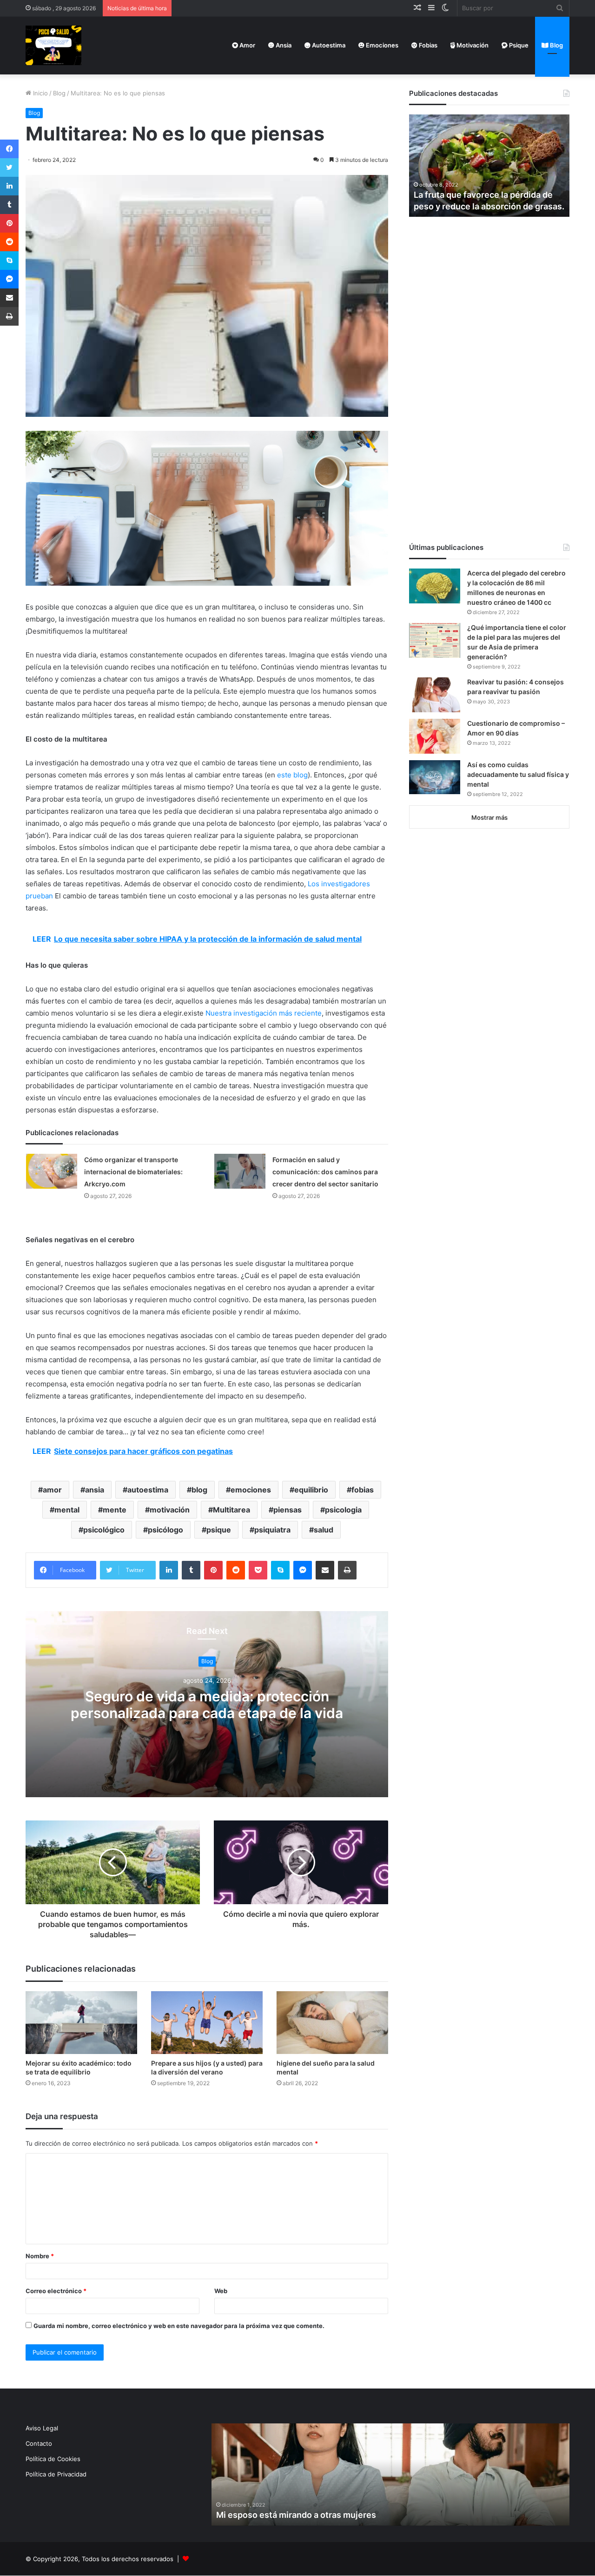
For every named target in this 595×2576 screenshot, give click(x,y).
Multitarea (231, 1510)
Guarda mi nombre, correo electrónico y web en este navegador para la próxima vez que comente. (179, 2326)
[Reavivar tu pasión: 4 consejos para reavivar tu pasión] (435, 695)
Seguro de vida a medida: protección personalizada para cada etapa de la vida (207, 1705)
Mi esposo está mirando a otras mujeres (296, 2515)
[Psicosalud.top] (53, 45)
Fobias (427, 45)
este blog (292, 775)
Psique (518, 45)
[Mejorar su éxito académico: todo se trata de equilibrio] (81, 2023)
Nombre (40, 2256)
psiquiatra (272, 1530)
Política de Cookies (53, 2459)
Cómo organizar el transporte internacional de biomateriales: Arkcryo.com (133, 1172)
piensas (288, 1510)
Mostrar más (489, 817)
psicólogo (165, 1530)
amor (52, 1490)
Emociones (381, 45)
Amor (247, 45)
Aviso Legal (42, 2428)
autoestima (148, 1490)
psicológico (104, 1530)
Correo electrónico (56, 2291)
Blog (556, 45)
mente (115, 1510)
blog (199, 1490)
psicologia (343, 1510)
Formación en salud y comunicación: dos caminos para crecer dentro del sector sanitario (325, 1172)
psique (219, 1530)
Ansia (283, 45)
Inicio (40, 93)
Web (221, 2291)
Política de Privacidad (56, 2474)
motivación (170, 1510)
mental (67, 1510)
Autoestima (328, 45)
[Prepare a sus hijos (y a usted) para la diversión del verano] (207, 2023)
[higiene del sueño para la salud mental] (332, 2023)
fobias (363, 1490)
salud (324, 1530)
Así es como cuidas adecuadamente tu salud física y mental (518, 774)
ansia (95, 1490)
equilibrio (311, 1490)
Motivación (472, 45)
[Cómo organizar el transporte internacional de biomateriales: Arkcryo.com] (52, 1171)
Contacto (39, 2443)
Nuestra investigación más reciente (264, 1013)
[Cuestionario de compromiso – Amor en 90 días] (435, 736)
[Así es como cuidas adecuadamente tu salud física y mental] (435, 777)
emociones (251, 1490)
